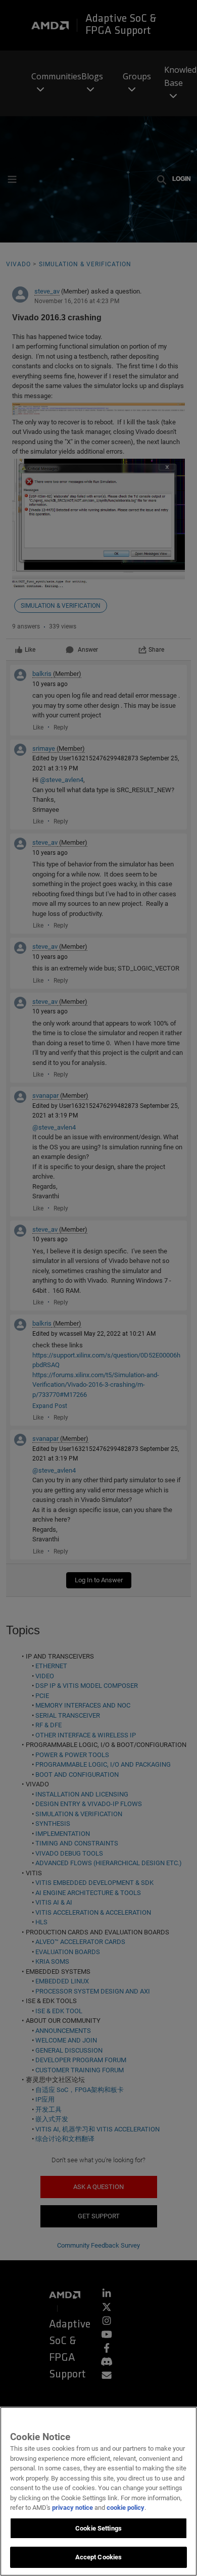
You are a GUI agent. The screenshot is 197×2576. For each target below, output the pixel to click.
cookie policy (126, 2508)
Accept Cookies (99, 2557)
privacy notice (72, 2508)
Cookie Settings (98, 2528)
